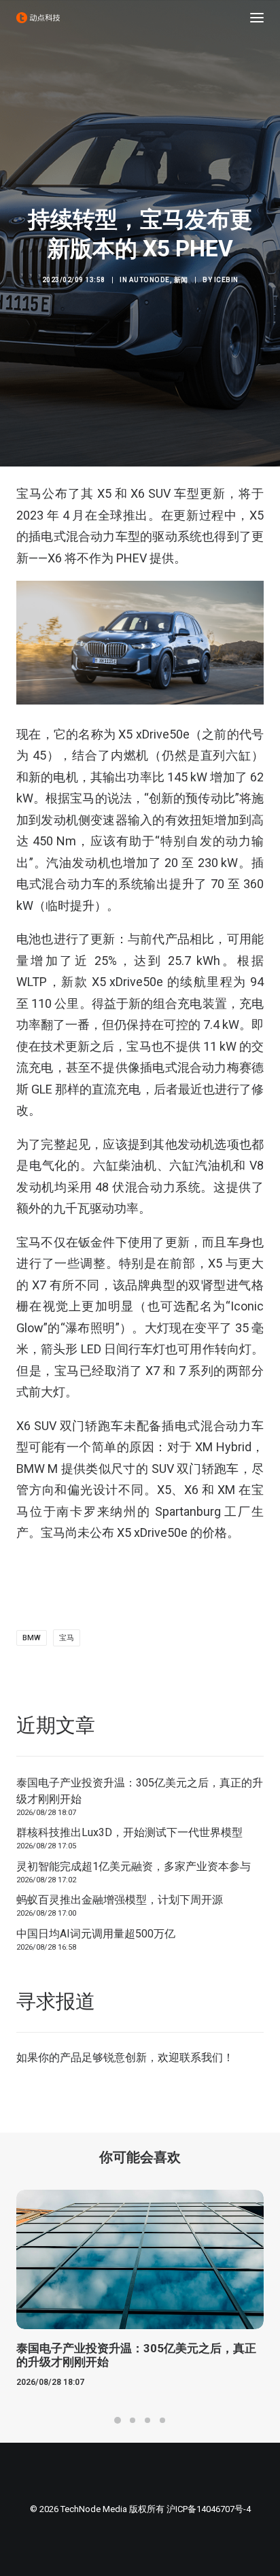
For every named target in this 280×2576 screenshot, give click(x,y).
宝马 (67, 1638)
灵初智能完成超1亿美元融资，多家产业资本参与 (134, 1866)
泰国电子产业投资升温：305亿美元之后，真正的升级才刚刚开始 (140, 1791)
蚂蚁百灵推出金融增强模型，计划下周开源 (120, 1900)
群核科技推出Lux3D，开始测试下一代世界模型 (129, 1832)
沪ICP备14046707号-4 (209, 2509)
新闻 (181, 280)
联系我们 (201, 2057)
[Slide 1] (118, 2420)
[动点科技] (38, 18)
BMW (32, 1638)
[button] (257, 18)
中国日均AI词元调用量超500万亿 (96, 1934)
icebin (226, 280)
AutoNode (150, 280)
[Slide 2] (133, 2420)
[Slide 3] (147, 2420)
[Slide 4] (162, 2420)
